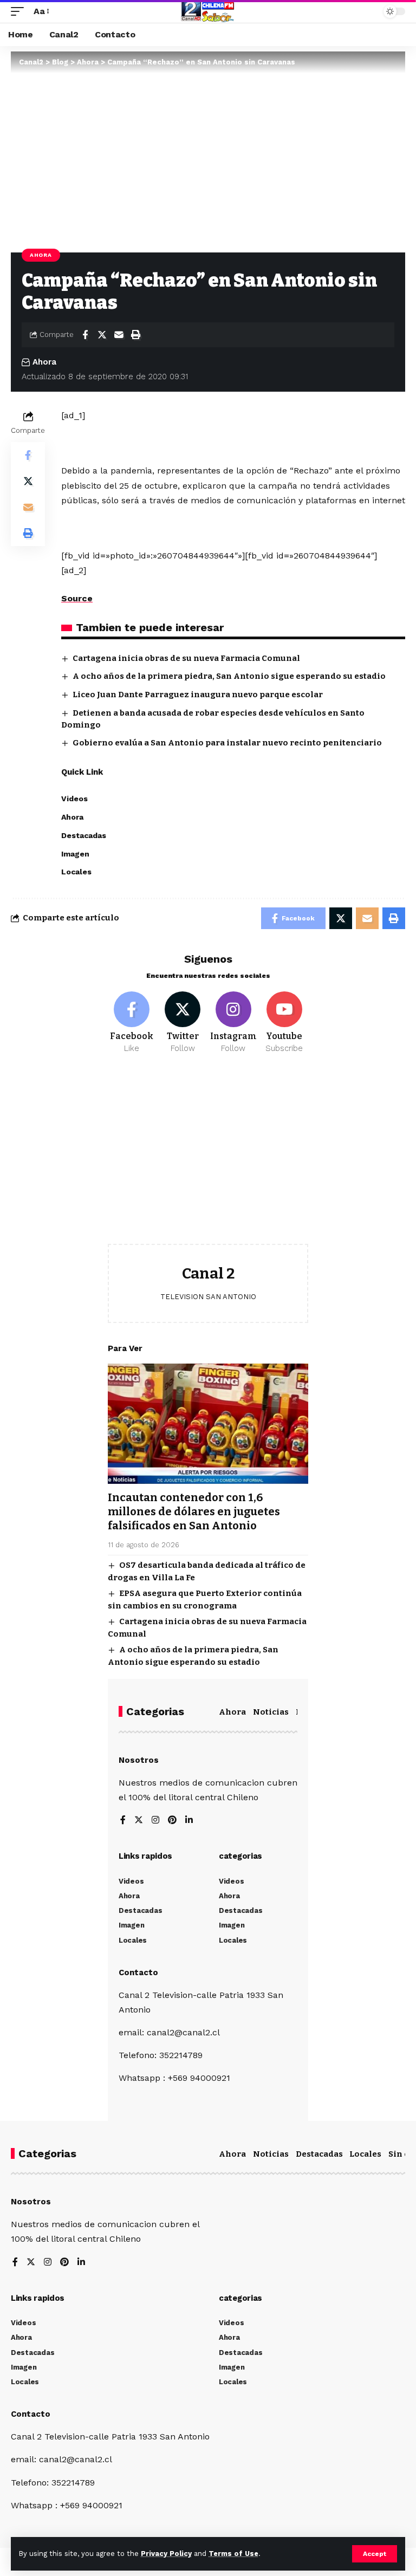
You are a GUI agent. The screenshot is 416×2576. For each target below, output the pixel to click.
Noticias (271, 1712)
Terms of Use (233, 2554)
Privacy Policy (166, 2554)
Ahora (41, 255)
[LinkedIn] (189, 1821)
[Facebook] (132, 1023)
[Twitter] (183, 1023)
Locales (365, 2154)
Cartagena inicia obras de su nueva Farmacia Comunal (186, 658)
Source (77, 598)
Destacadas (319, 2154)
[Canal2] (208, 11)
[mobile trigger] (20, 11)
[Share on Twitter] (102, 335)
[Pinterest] (172, 1821)
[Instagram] (234, 1023)
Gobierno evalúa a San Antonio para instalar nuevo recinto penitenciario (227, 743)
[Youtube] (284, 1023)
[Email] (119, 335)
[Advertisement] (208, 1157)
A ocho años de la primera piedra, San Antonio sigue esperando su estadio (229, 676)
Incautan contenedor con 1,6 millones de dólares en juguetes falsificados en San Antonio (194, 1511)
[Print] (135, 335)
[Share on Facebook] (85, 335)
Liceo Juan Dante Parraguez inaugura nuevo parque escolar (198, 695)
